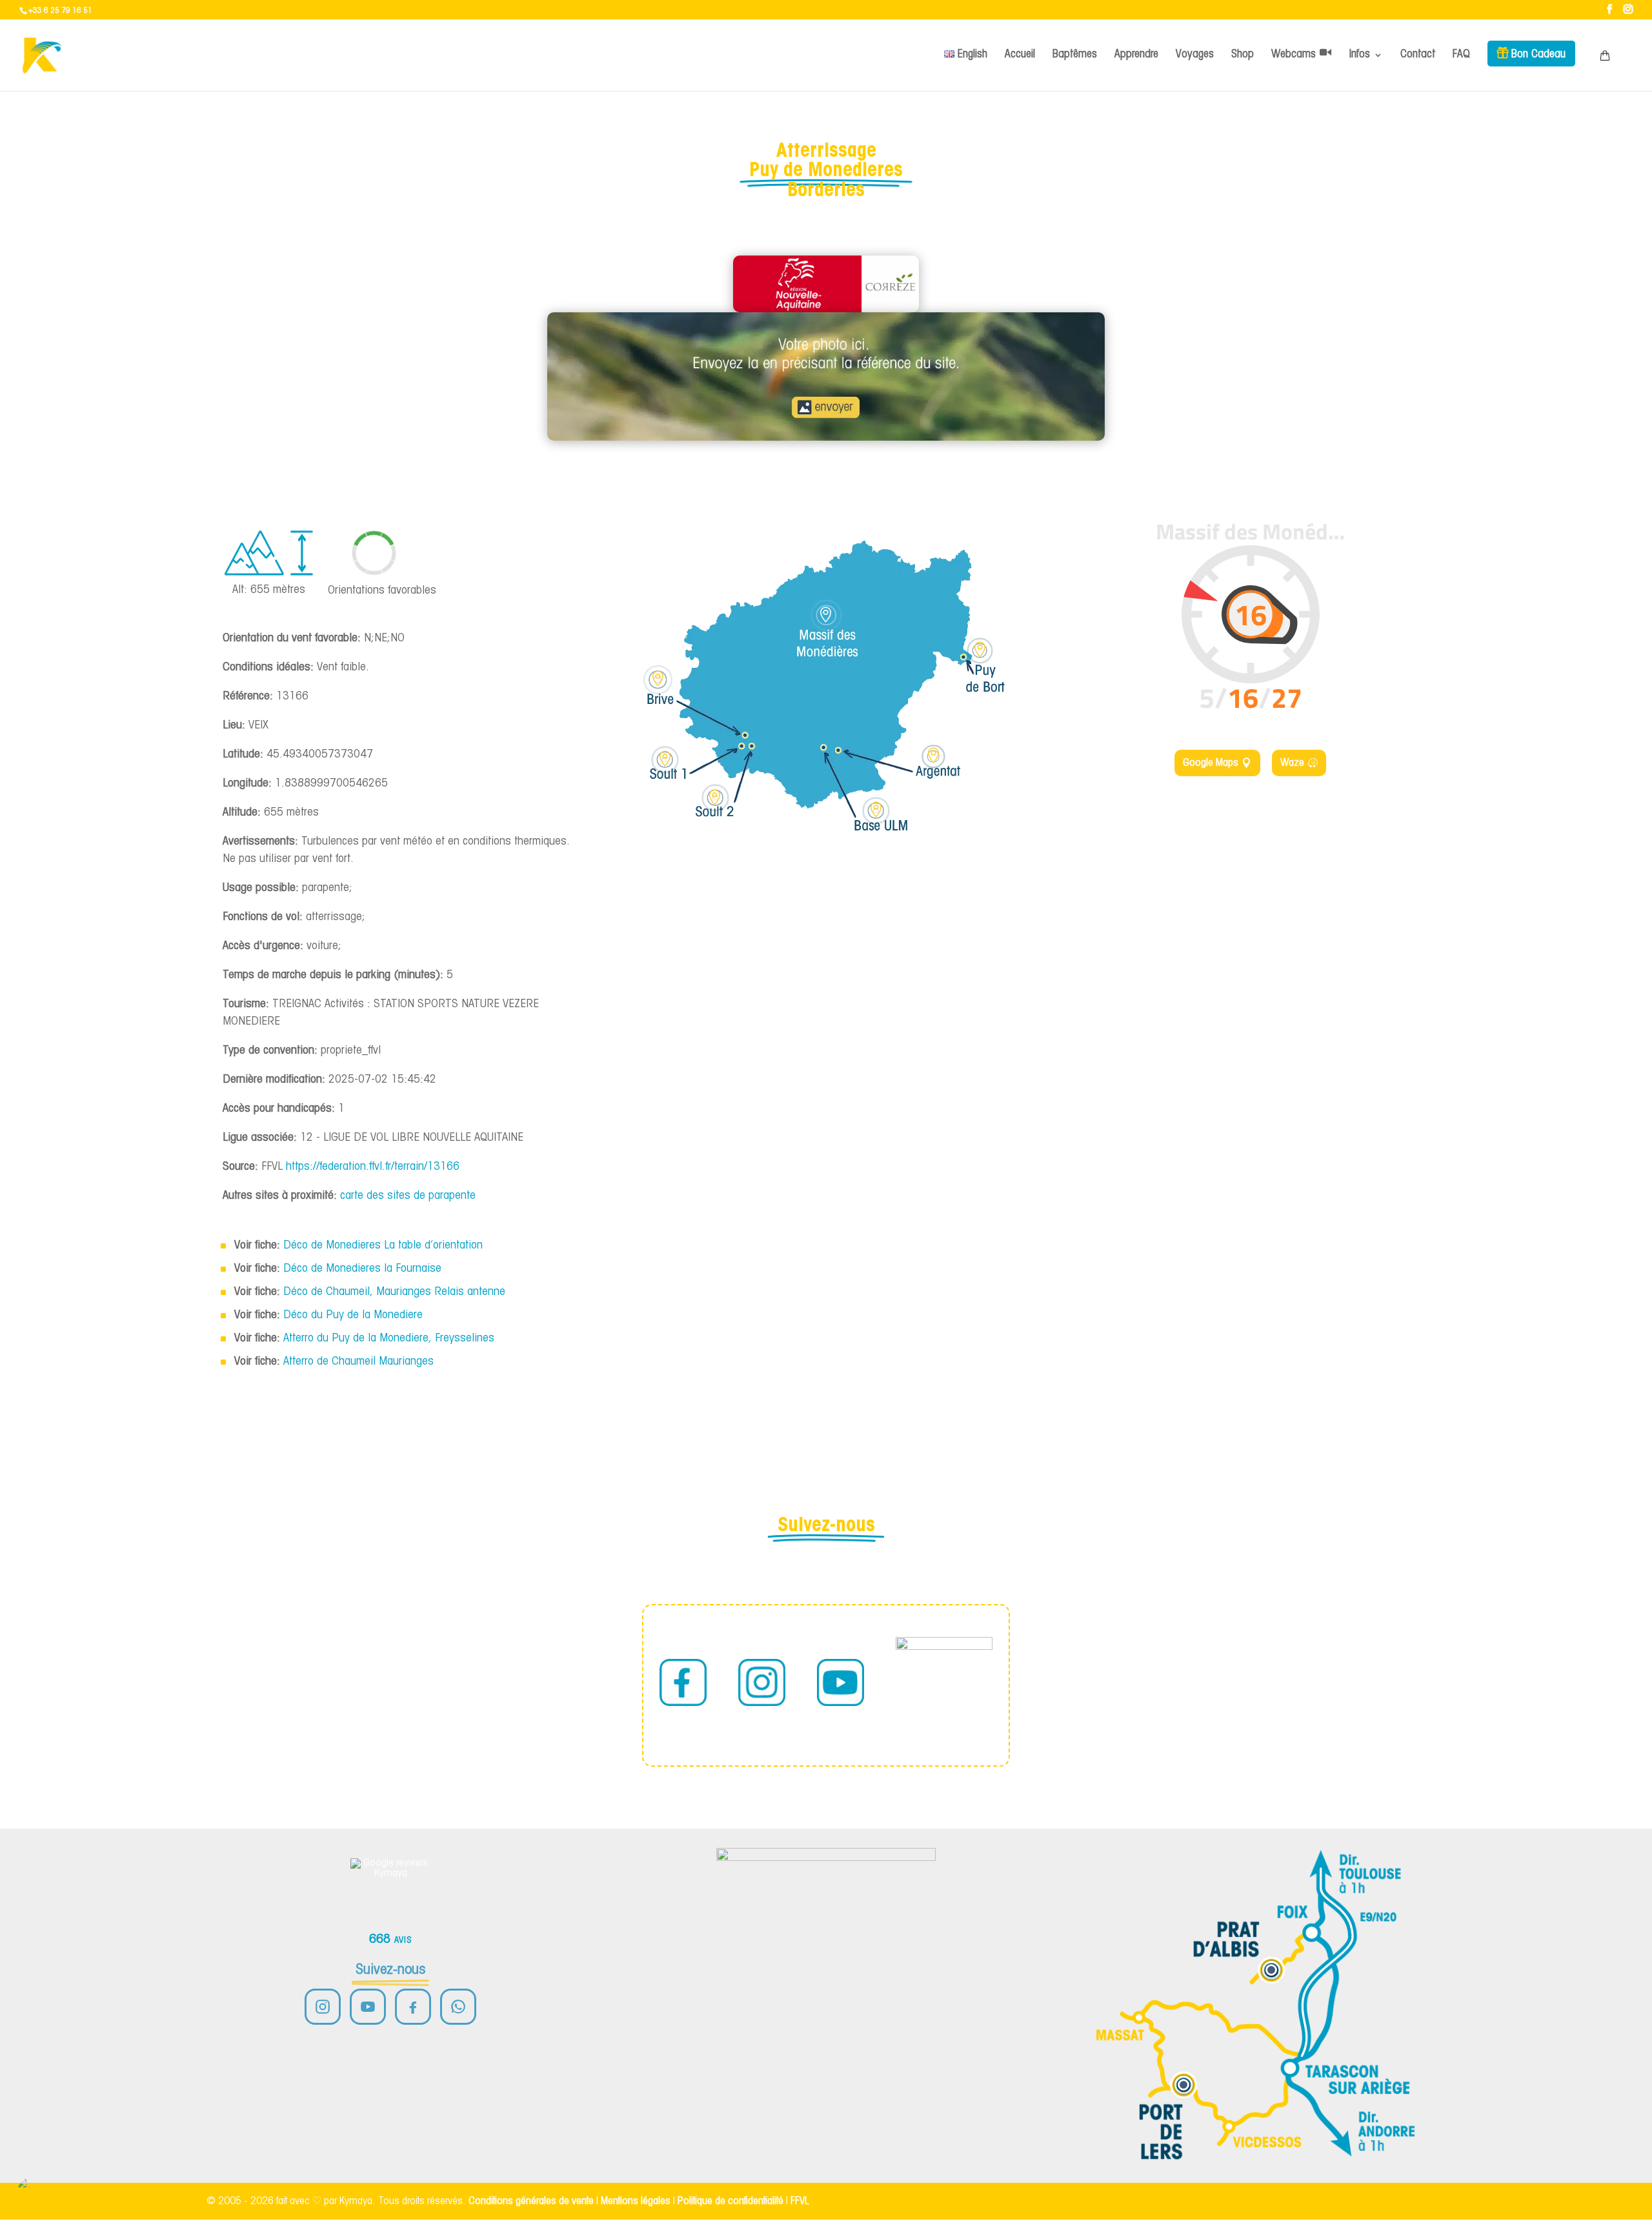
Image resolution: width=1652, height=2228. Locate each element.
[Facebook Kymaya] (413, 2007)
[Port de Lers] (1184, 2085)
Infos (1360, 55)
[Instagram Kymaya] (323, 2007)
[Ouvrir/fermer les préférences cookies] (34, 2194)
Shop (1243, 55)
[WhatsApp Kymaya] (458, 2007)
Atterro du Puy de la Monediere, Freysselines (389, 1339)
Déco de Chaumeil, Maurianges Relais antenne (394, 1292)
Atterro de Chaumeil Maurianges (358, 1362)
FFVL (800, 2201)
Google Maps (1211, 763)
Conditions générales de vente (531, 2201)
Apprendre (1136, 55)
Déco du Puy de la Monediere (353, 1315)
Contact (1418, 55)
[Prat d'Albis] (1271, 1970)
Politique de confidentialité (730, 2201)
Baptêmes (1075, 55)
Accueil (1020, 55)
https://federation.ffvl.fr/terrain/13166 (373, 1167)
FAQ (1461, 55)
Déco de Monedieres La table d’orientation (383, 1246)
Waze (1292, 763)
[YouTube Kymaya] (368, 2007)
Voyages (1195, 55)
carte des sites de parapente (408, 1196)
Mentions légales (636, 2201)
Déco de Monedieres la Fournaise (362, 1269)
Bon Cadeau (1538, 55)
